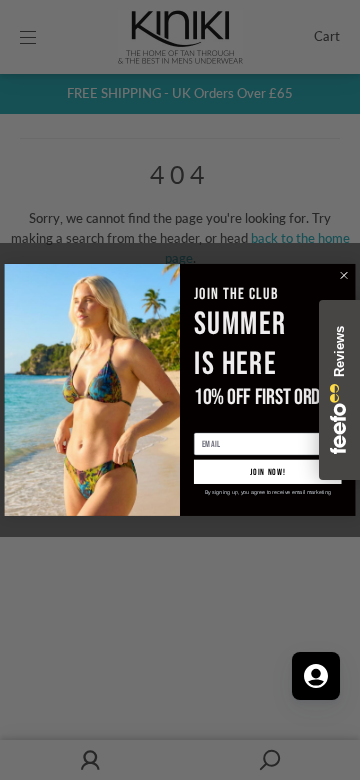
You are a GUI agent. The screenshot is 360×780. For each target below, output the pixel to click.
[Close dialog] (344, 276)
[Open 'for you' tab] (316, 676)
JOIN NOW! (268, 471)
